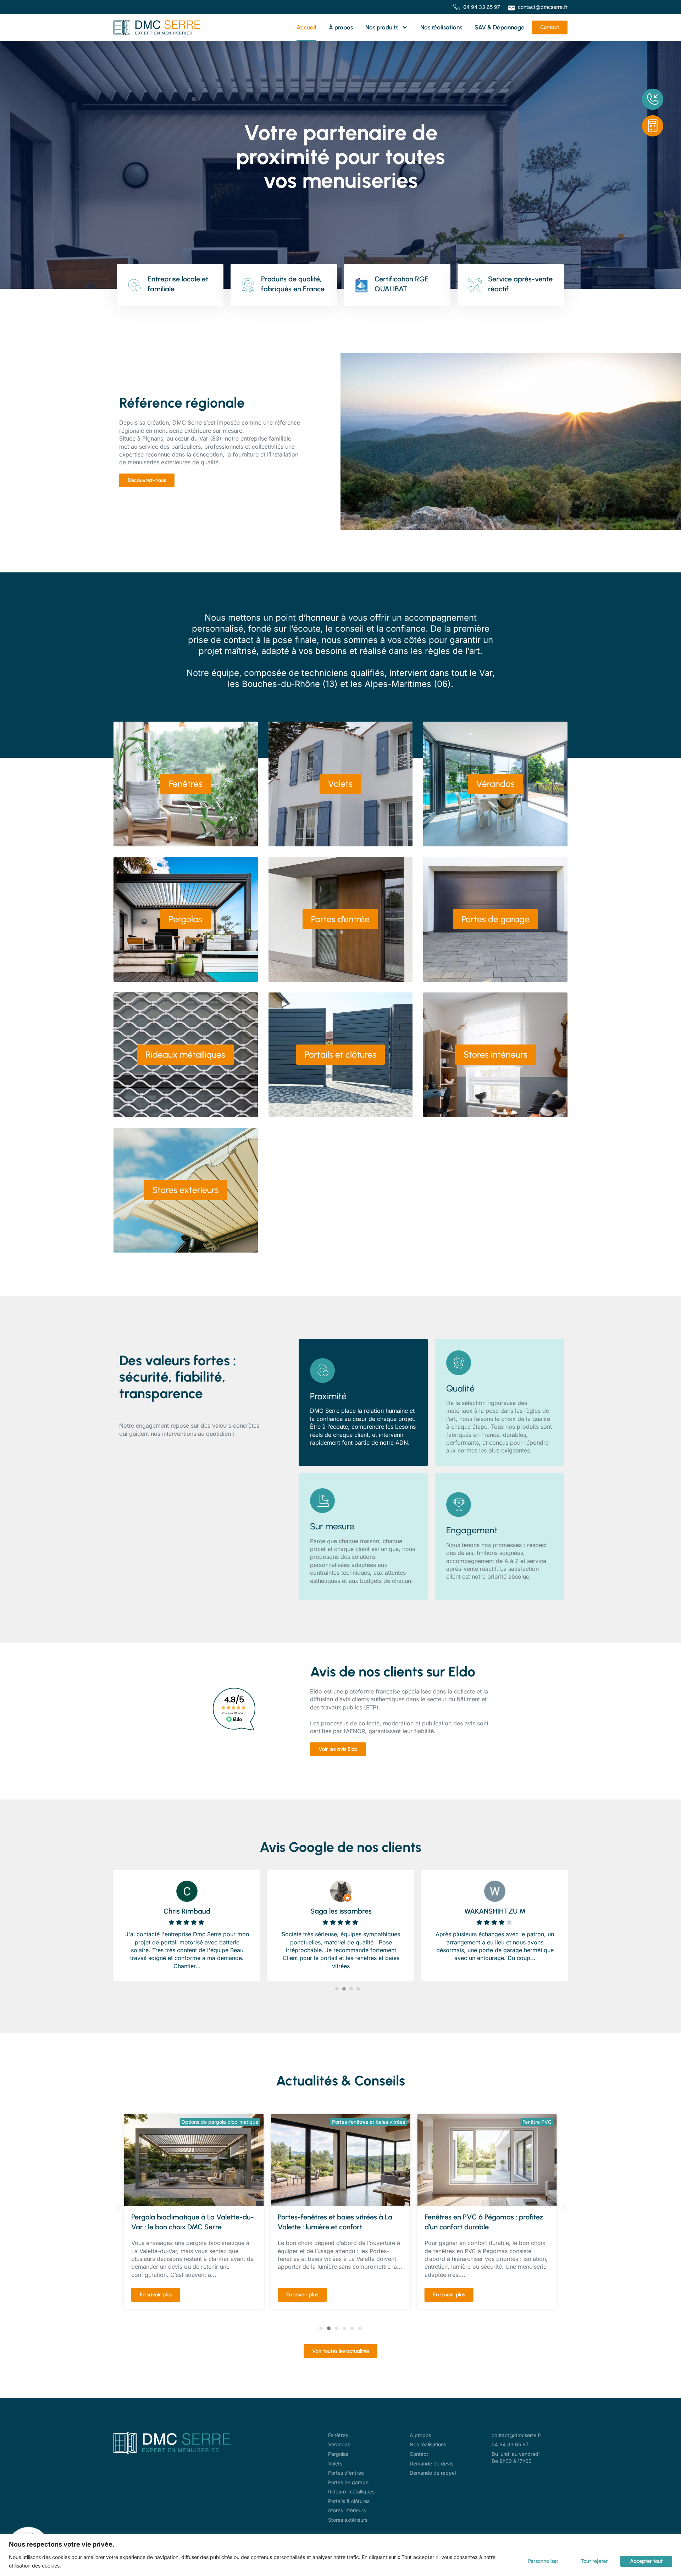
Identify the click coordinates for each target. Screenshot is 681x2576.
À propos (341, 27)
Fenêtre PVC (391, 2122)
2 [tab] (344, 1989)
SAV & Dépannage (500, 27)
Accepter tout (646, 2561)
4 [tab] (358, 1989)
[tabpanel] (187, 1923)
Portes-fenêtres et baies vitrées (222, 2122)
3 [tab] (351, 1989)
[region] (340, 2555)
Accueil (306, 27)
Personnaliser (543, 2561)
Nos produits (382, 27)
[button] (118, 2208)
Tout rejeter (594, 2561)
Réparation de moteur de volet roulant (508, 2122)
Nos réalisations (441, 27)
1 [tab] (337, 1989)
